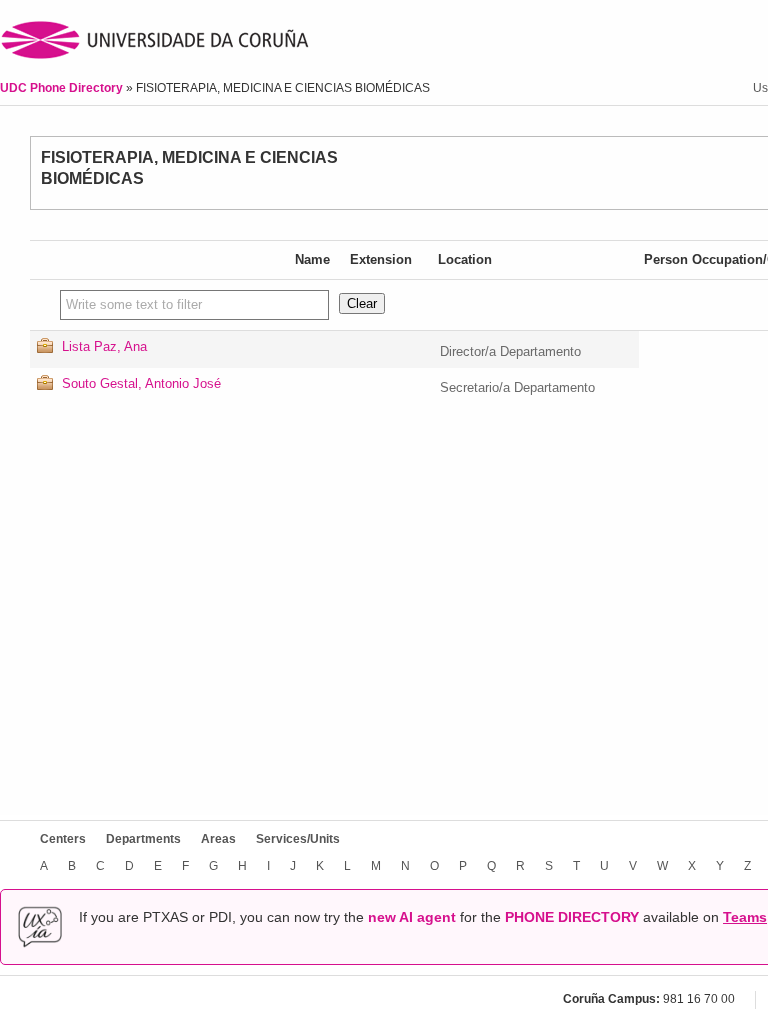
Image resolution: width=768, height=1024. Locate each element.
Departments (143, 839)
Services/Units (298, 839)
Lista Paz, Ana (104, 346)
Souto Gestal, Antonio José (141, 383)
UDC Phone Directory (63, 88)
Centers (63, 839)
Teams (745, 917)
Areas (218, 839)
